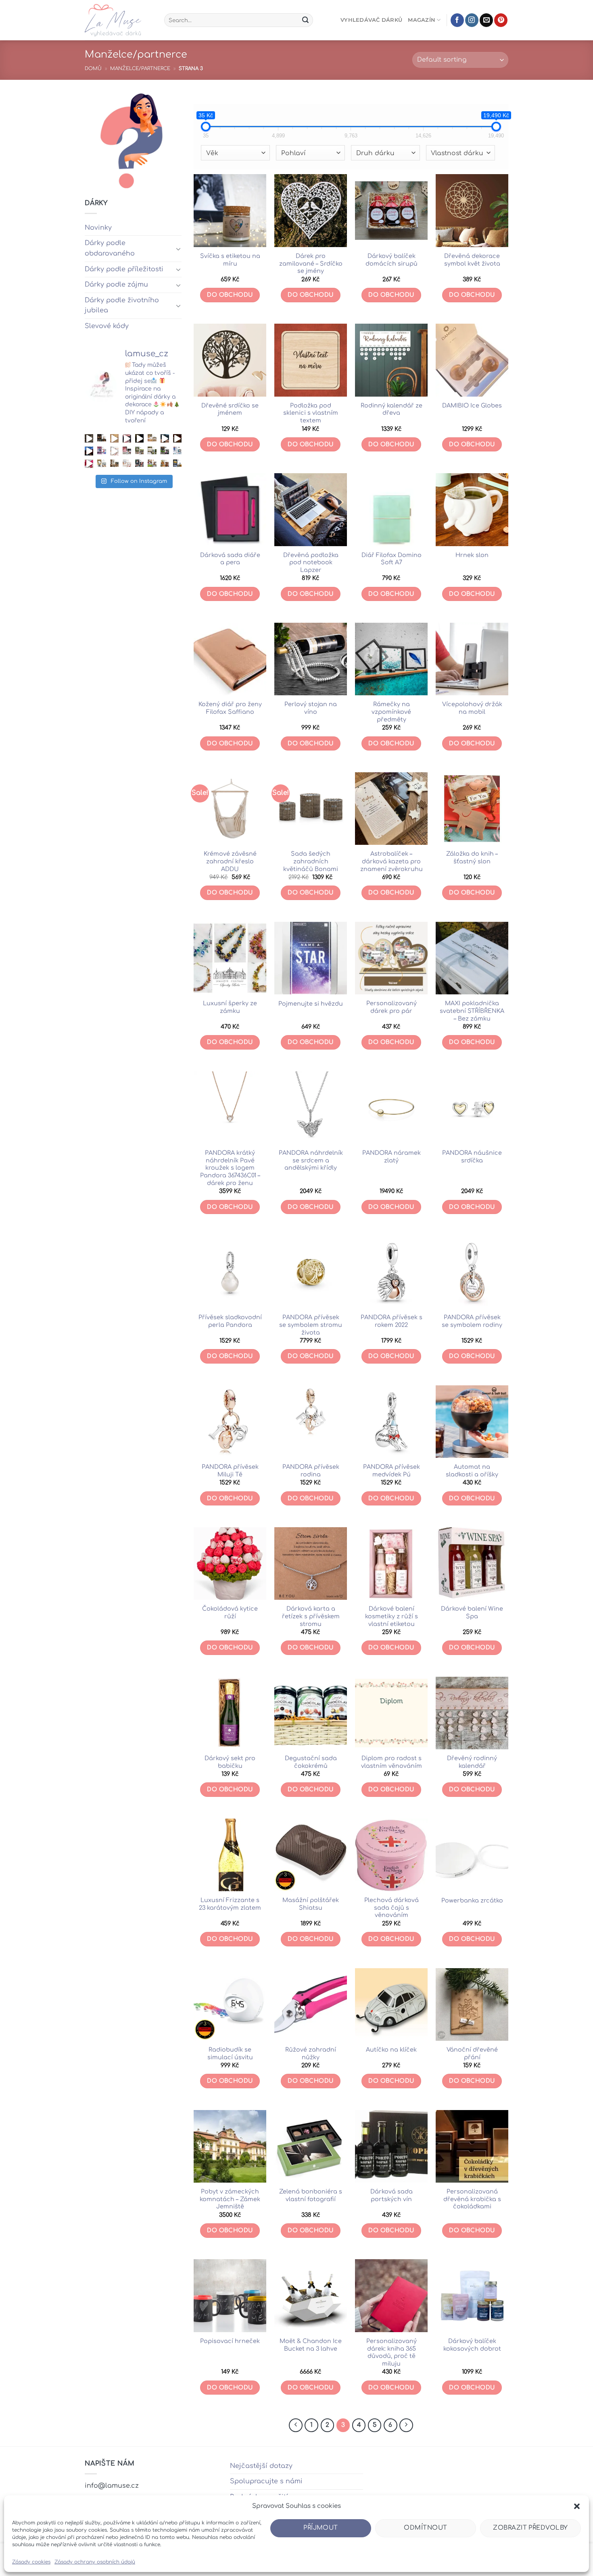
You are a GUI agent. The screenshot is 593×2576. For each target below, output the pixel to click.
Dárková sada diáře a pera (230, 559)
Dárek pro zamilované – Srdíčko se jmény (311, 263)
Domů (93, 69)
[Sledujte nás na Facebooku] (457, 20)
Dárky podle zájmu (116, 285)
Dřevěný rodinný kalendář (472, 1762)
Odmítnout (425, 2528)
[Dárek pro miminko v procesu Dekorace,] (114, 438)
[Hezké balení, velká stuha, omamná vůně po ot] (89, 464)
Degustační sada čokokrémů (311, 1762)
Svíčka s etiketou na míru (230, 260)
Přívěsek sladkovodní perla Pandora (230, 1321)
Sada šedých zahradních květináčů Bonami (311, 861)
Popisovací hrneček (230, 2341)
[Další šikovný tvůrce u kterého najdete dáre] (152, 438)
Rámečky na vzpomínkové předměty (391, 712)
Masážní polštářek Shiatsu (311, 1904)
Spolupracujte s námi (266, 2481)
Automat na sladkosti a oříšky (472, 1471)
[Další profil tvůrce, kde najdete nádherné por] (177, 451)
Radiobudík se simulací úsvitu (230, 2053)
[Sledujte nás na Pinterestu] (501, 20)
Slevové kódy (107, 326)
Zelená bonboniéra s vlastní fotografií (311, 2195)
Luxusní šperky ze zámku (230, 1007)
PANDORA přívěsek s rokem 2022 (392, 1321)
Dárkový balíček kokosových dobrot (472, 2345)
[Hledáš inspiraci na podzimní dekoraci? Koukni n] (89, 451)
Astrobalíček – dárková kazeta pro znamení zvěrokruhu (392, 861)
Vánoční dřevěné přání (472, 2053)
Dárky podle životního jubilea (122, 306)
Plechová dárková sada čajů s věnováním (392, 1908)
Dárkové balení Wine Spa (472, 1612)
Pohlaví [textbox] (293, 153)
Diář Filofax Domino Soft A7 (392, 559)
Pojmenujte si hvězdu (311, 1004)
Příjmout (321, 2528)
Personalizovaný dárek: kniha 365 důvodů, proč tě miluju (392, 2352)
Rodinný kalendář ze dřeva (392, 409)
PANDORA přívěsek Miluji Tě (230, 1471)
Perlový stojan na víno (311, 708)
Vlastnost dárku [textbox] (457, 153)
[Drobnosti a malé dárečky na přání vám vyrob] (101, 464)
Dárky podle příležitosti (124, 269)
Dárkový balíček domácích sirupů (392, 260)
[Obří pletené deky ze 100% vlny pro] (177, 464)
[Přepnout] (178, 249)
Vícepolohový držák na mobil (472, 708)
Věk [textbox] (212, 153)
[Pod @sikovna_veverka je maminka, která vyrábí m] (152, 464)
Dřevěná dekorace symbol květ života (472, 260)
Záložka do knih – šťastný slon (472, 858)
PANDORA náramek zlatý (392, 1157)
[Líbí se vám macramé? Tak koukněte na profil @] (139, 451)
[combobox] (235, 153)
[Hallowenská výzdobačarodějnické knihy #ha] (139, 438)
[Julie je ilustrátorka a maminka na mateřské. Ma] (127, 464)
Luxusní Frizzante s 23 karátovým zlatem (230, 1904)
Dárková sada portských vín (392, 2195)
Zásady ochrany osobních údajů (95, 2562)
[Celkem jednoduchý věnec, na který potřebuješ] (177, 438)
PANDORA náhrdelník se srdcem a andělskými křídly (311, 1160)
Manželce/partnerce (140, 69)
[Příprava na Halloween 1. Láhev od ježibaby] (165, 438)
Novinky (98, 228)
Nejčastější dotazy (261, 2466)
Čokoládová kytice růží (230, 1612)
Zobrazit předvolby (530, 2528)
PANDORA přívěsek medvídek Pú (392, 1471)
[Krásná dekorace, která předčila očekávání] (89, 438)
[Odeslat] (305, 20)
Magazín (422, 20)
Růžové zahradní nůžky (311, 2053)
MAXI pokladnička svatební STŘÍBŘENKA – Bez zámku (472, 1011)
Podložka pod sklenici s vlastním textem (311, 413)
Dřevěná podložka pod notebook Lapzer (311, 562)
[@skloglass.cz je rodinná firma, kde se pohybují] (127, 451)
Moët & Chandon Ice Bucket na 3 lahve (311, 2345)
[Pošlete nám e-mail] (486, 20)
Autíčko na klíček (391, 2050)
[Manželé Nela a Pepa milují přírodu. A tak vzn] (152, 451)
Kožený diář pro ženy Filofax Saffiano (230, 708)
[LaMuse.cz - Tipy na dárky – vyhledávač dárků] (118, 20)
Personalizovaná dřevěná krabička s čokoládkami (472, 2199)
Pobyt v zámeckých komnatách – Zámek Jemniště (230, 2199)
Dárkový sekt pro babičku (230, 1762)
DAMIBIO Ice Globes (472, 405)
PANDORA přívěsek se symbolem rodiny (472, 1321)
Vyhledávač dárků (371, 20)
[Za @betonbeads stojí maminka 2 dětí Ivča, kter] (165, 451)
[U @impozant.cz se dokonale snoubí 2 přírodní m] (114, 464)
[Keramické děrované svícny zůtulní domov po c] (101, 438)
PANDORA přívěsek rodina (311, 1471)
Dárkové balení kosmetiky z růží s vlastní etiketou (392, 1616)
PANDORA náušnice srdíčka (472, 1157)
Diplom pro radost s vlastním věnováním (392, 1762)
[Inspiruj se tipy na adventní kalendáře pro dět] (127, 438)
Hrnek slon (472, 555)
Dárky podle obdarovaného (110, 248)
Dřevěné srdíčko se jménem (230, 409)
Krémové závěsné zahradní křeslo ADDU (230, 861)
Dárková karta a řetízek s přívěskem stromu (311, 1616)
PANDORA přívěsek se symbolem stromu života (311, 1325)
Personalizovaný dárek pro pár (392, 1007)
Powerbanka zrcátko (472, 1900)
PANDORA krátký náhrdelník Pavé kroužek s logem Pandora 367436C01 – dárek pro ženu (230, 1168)
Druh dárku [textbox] (375, 153)
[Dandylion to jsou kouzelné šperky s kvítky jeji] (101, 451)
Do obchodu (230, 295)
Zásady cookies (31, 2562)
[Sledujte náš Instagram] (472, 20)
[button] (577, 2506)
